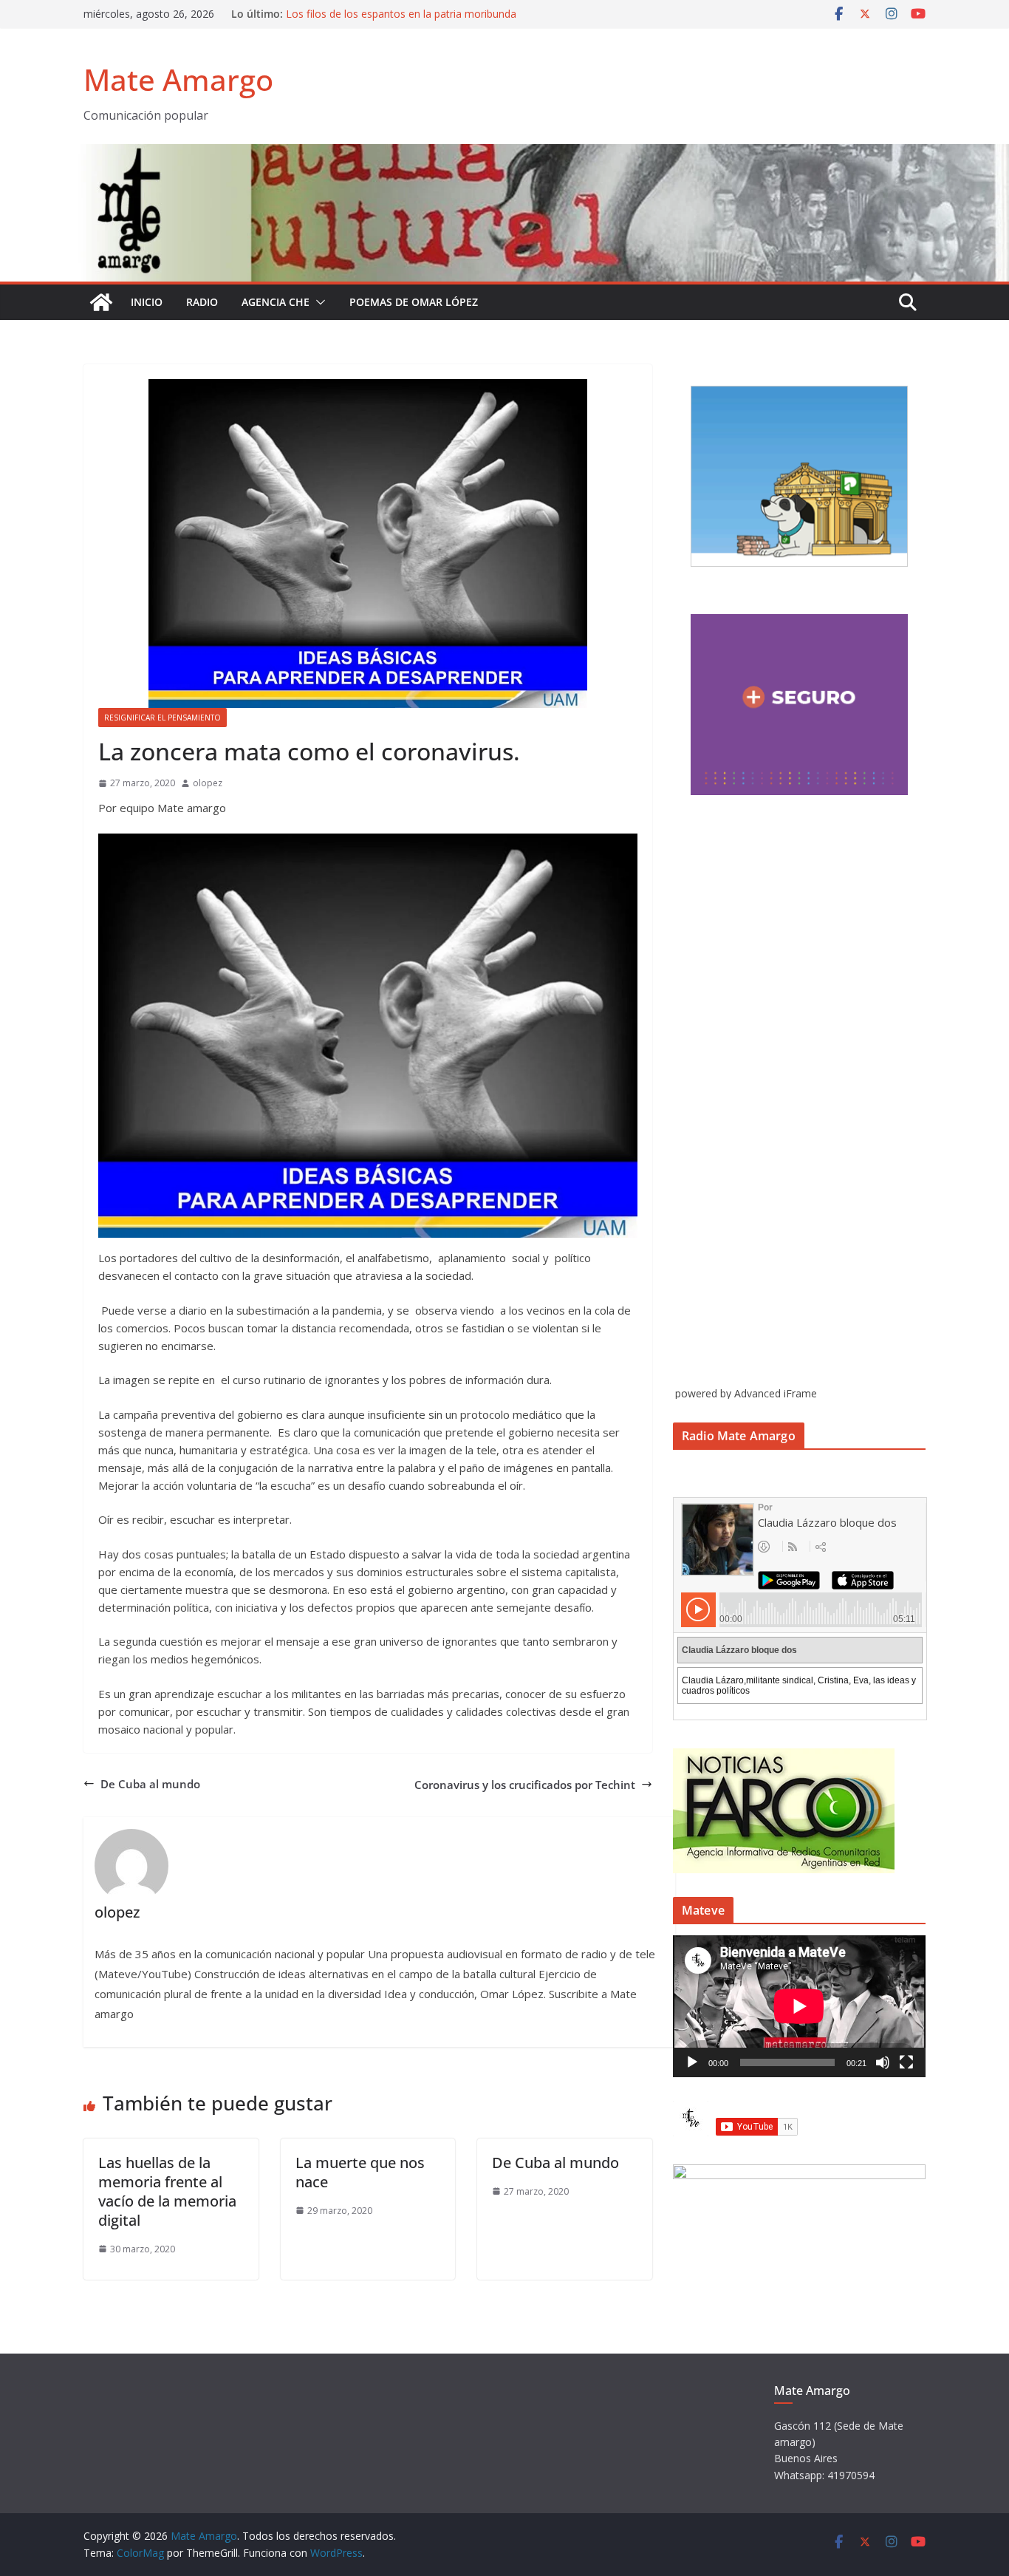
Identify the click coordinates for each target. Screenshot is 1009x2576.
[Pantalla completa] (906, 2062)
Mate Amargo (178, 79)
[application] (799, 2006)
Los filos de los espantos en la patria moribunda (401, 14)
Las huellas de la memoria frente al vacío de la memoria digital (167, 2191)
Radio (202, 302)
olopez (208, 783)
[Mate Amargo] (504, 153)
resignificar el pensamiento (163, 718)
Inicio (147, 302)
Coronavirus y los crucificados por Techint (525, 1785)
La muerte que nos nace (360, 2172)
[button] (318, 302)
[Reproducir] (692, 2062)
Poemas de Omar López (414, 302)
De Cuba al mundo (150, 1784)
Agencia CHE (276, 302)
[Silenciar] (883, 2062)
